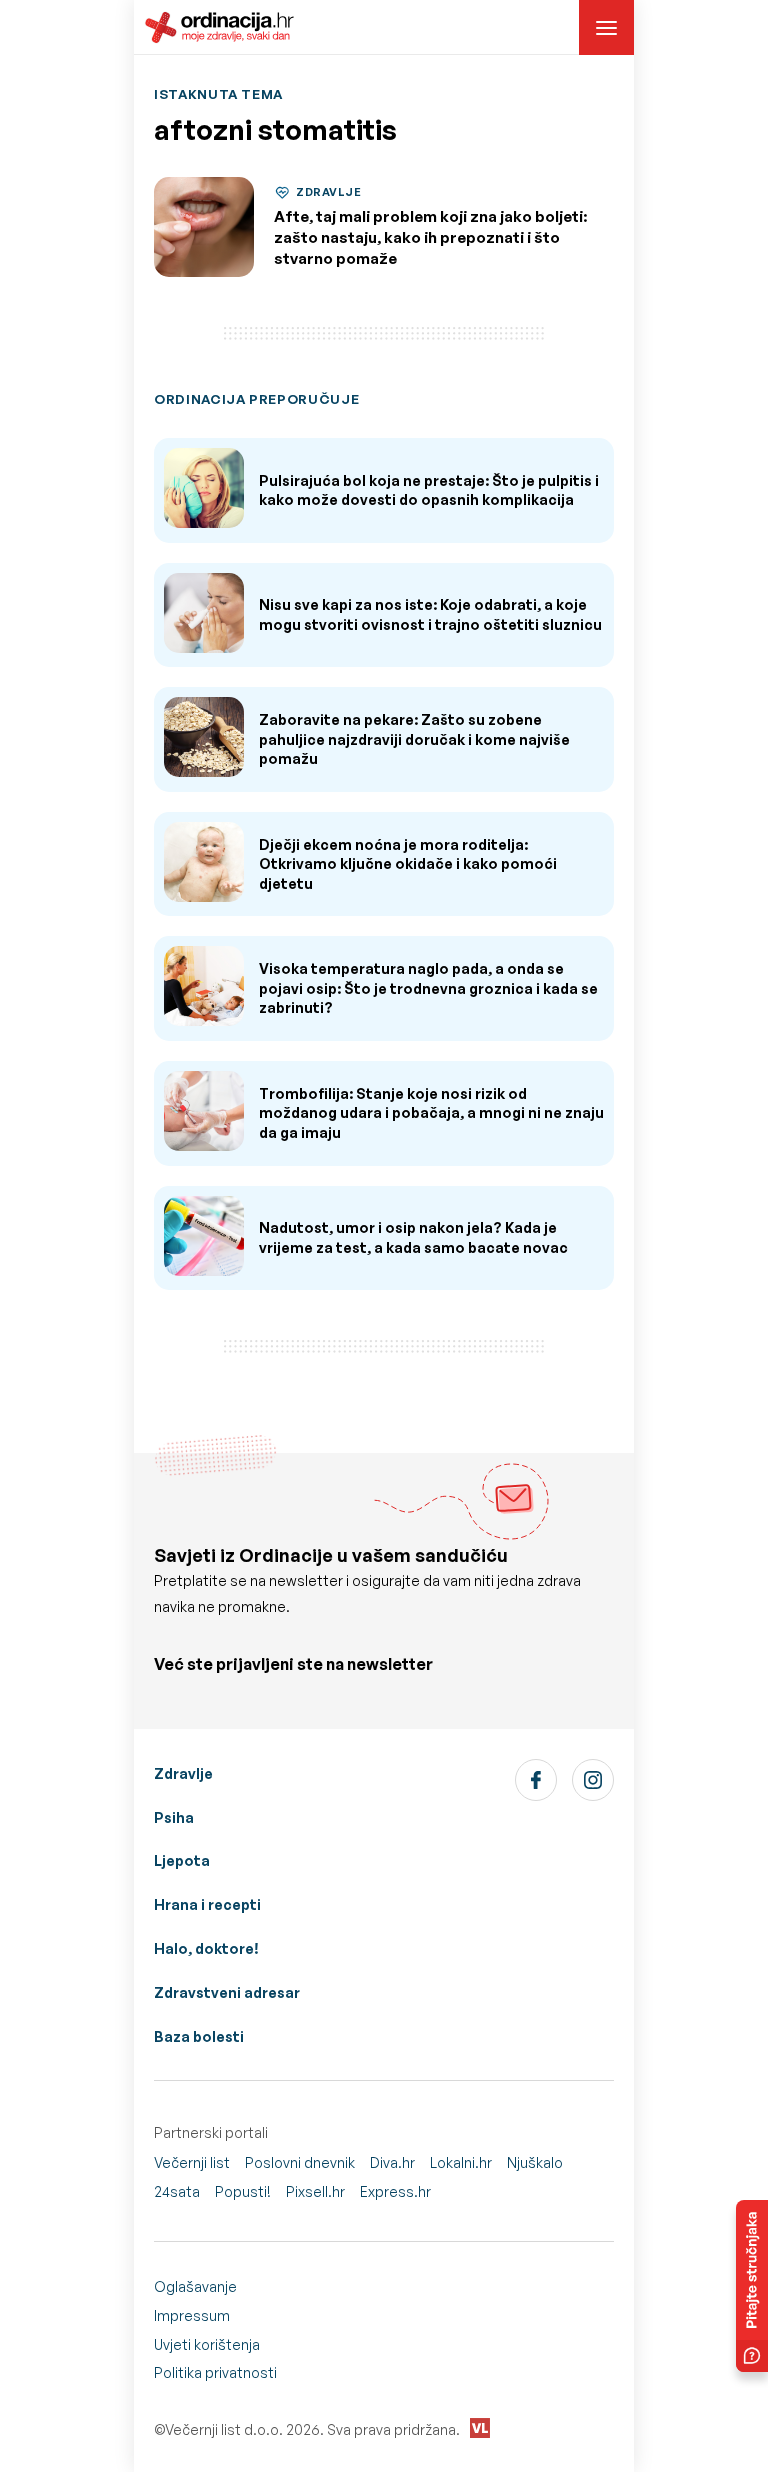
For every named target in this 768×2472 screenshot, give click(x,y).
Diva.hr (392, 2162)
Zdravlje (183, 1773)
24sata (177, 2191)
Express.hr (395, 2191)
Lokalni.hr (461, 2162)
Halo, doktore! (206, 1948)
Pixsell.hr (315, 2191)
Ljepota (182, 1860)
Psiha (174, 1817)
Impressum (192, 2315)
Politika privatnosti (215, 2372)
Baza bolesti (199, 2036)
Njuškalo (535, 2162)
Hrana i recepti (207, 1904)
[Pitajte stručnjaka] (752, 2286)
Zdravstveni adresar (227, 1992)
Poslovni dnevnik (300, 2162)
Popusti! (243, 2191)
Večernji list (192, 2162)
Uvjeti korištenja (207, 2344)
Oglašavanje (195, 2286)
